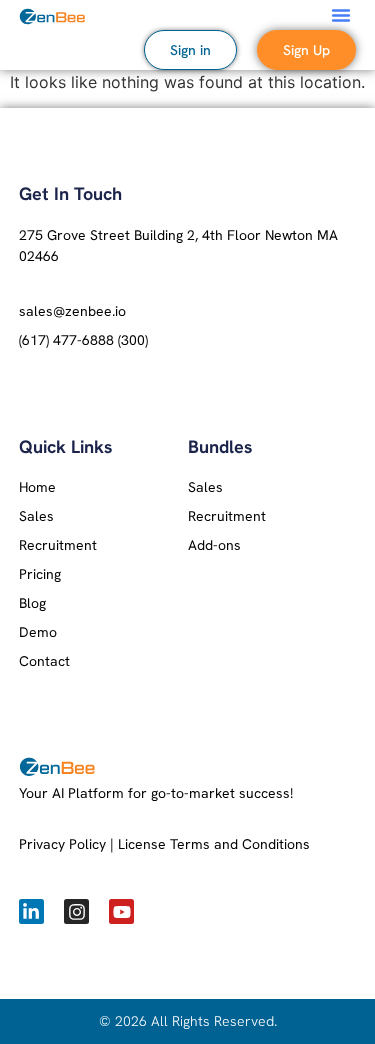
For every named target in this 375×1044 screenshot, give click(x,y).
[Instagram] (76, 911)
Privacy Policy (62, 844)
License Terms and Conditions (214, 844)
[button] (341, 15)
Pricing (40, 574)
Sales (36, 516)
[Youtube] (121, 911)
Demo (38, 632)
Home (37, 487)
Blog (32, 603)
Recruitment (58, 545)
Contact (44, 661)
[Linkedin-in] (31, 911)
